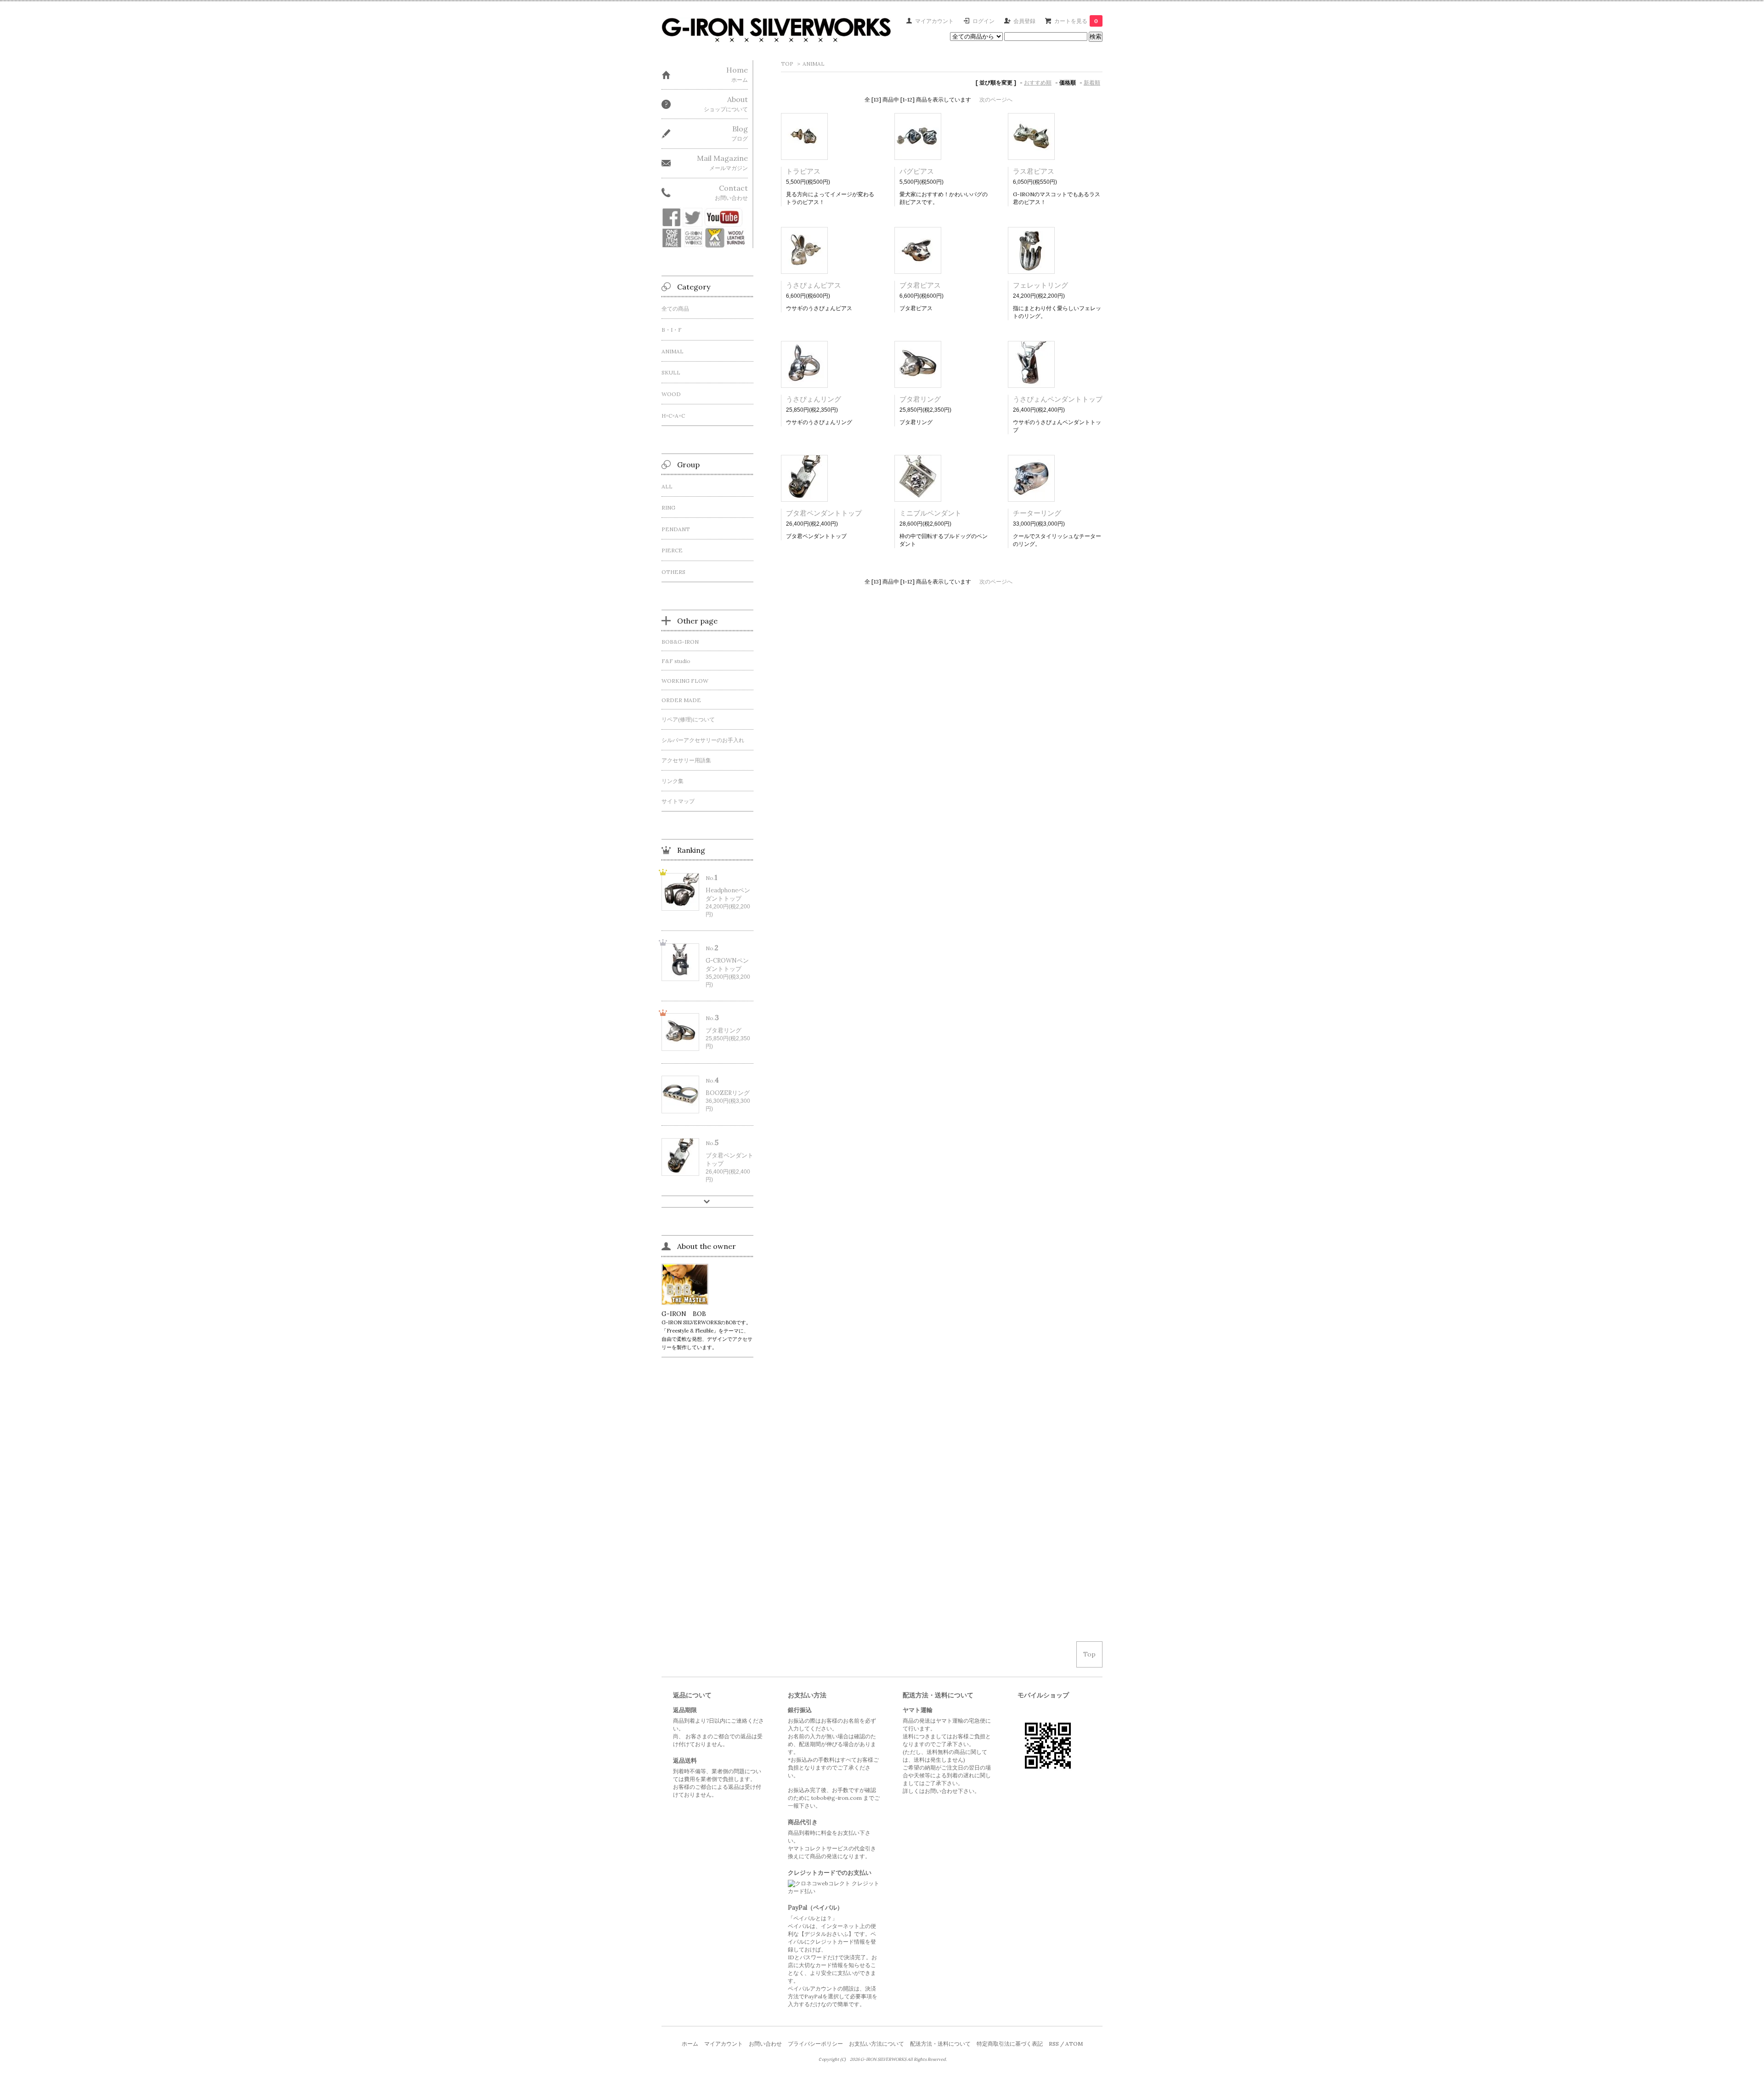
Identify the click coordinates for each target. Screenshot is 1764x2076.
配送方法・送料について (940, 2044)
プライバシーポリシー (815, 2044)
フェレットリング (1040, 285)
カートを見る (1076, 21)
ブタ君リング (920, 399)
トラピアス (803, 171)
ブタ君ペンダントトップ (824, 513)
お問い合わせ (765, 2044)
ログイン (984, 21)
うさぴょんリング (814, 399)
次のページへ (996, 99)
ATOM (1074, 2044)
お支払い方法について (876, 2044)
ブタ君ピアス (920, 285)
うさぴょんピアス (814, 285)
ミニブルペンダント (930, 513)
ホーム (690, 2044)
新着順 (1092, 82)
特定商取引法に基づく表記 (1010, 2044)
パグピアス (917, 171)
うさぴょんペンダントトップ (1058, 399)
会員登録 (1024, 21)
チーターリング (1037, 513)
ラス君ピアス (1034, 171)
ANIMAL (814, 64)
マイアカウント (934, 21)
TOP (787, 64)
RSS (1054, 2044)
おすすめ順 (1038, 82)
